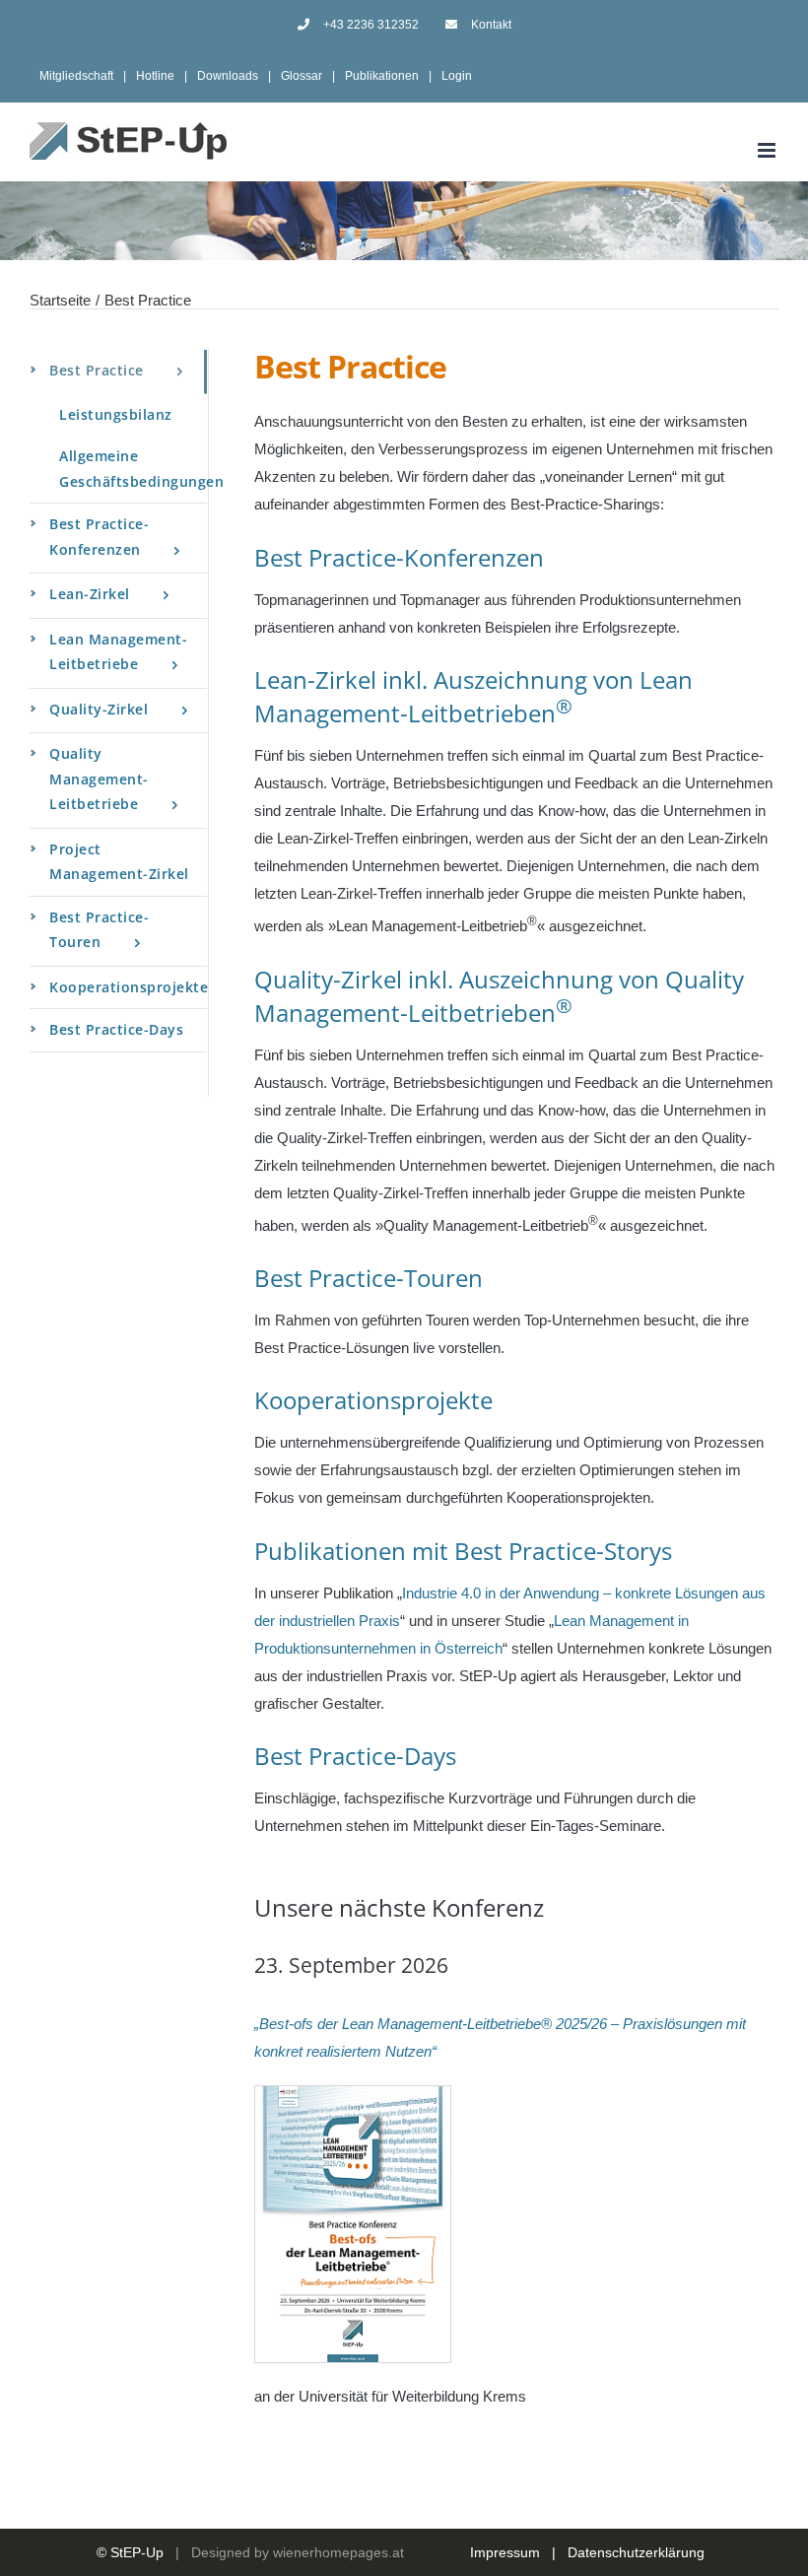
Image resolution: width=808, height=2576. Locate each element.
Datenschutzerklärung (636, 2552)
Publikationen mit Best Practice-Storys (463, 1551)
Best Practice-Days (355, 1756)
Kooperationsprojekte (373, 1400)
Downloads (228, 76)
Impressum (505, 2552)
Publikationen (382, 76)
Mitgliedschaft (76, 76)
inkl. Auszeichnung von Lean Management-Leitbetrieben (473, 696)
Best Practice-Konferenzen (399, 557)
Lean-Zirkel (315, 679)
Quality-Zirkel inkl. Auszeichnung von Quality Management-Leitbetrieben (499, 996)
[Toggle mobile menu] (768, 150)
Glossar (302, 76)
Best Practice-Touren (369, 1278)
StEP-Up (137, 2552)
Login (457, 76)
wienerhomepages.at (338, 2552)
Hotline (155, 76)
